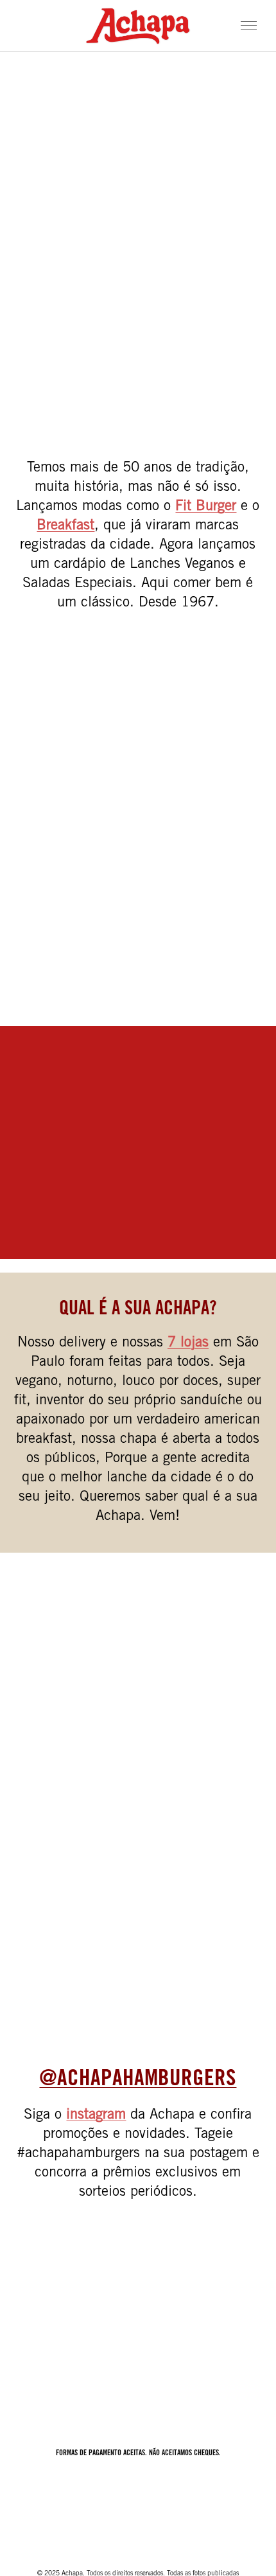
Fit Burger (206, 507)
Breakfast (65, 526)
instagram (96, 2115)
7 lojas (188, 1343)
